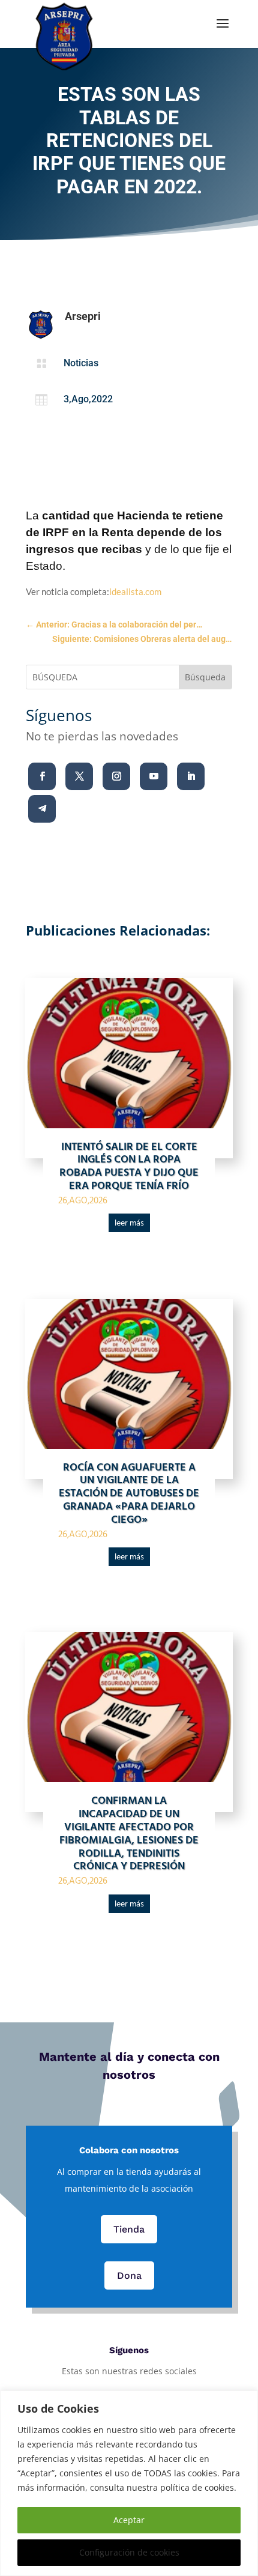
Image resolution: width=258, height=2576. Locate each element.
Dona (129, 2275)
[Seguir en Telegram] (42, 809)
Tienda (129, 2229)
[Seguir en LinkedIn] (191, 776)
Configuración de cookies (129, 2552)
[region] (129, 2483)
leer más (129, 1223)
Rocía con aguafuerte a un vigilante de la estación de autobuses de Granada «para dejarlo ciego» (129, 1494)
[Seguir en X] (79, 776)
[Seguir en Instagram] (116, 776)
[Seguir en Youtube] (154, 776)
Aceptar (129, 2520)
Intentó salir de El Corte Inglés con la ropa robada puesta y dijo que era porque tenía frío (129, 1167)
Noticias (81, 363)
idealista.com (135, 591)
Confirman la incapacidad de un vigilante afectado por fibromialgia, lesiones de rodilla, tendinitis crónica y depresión (129, 1834)
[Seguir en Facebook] (42, 776)
